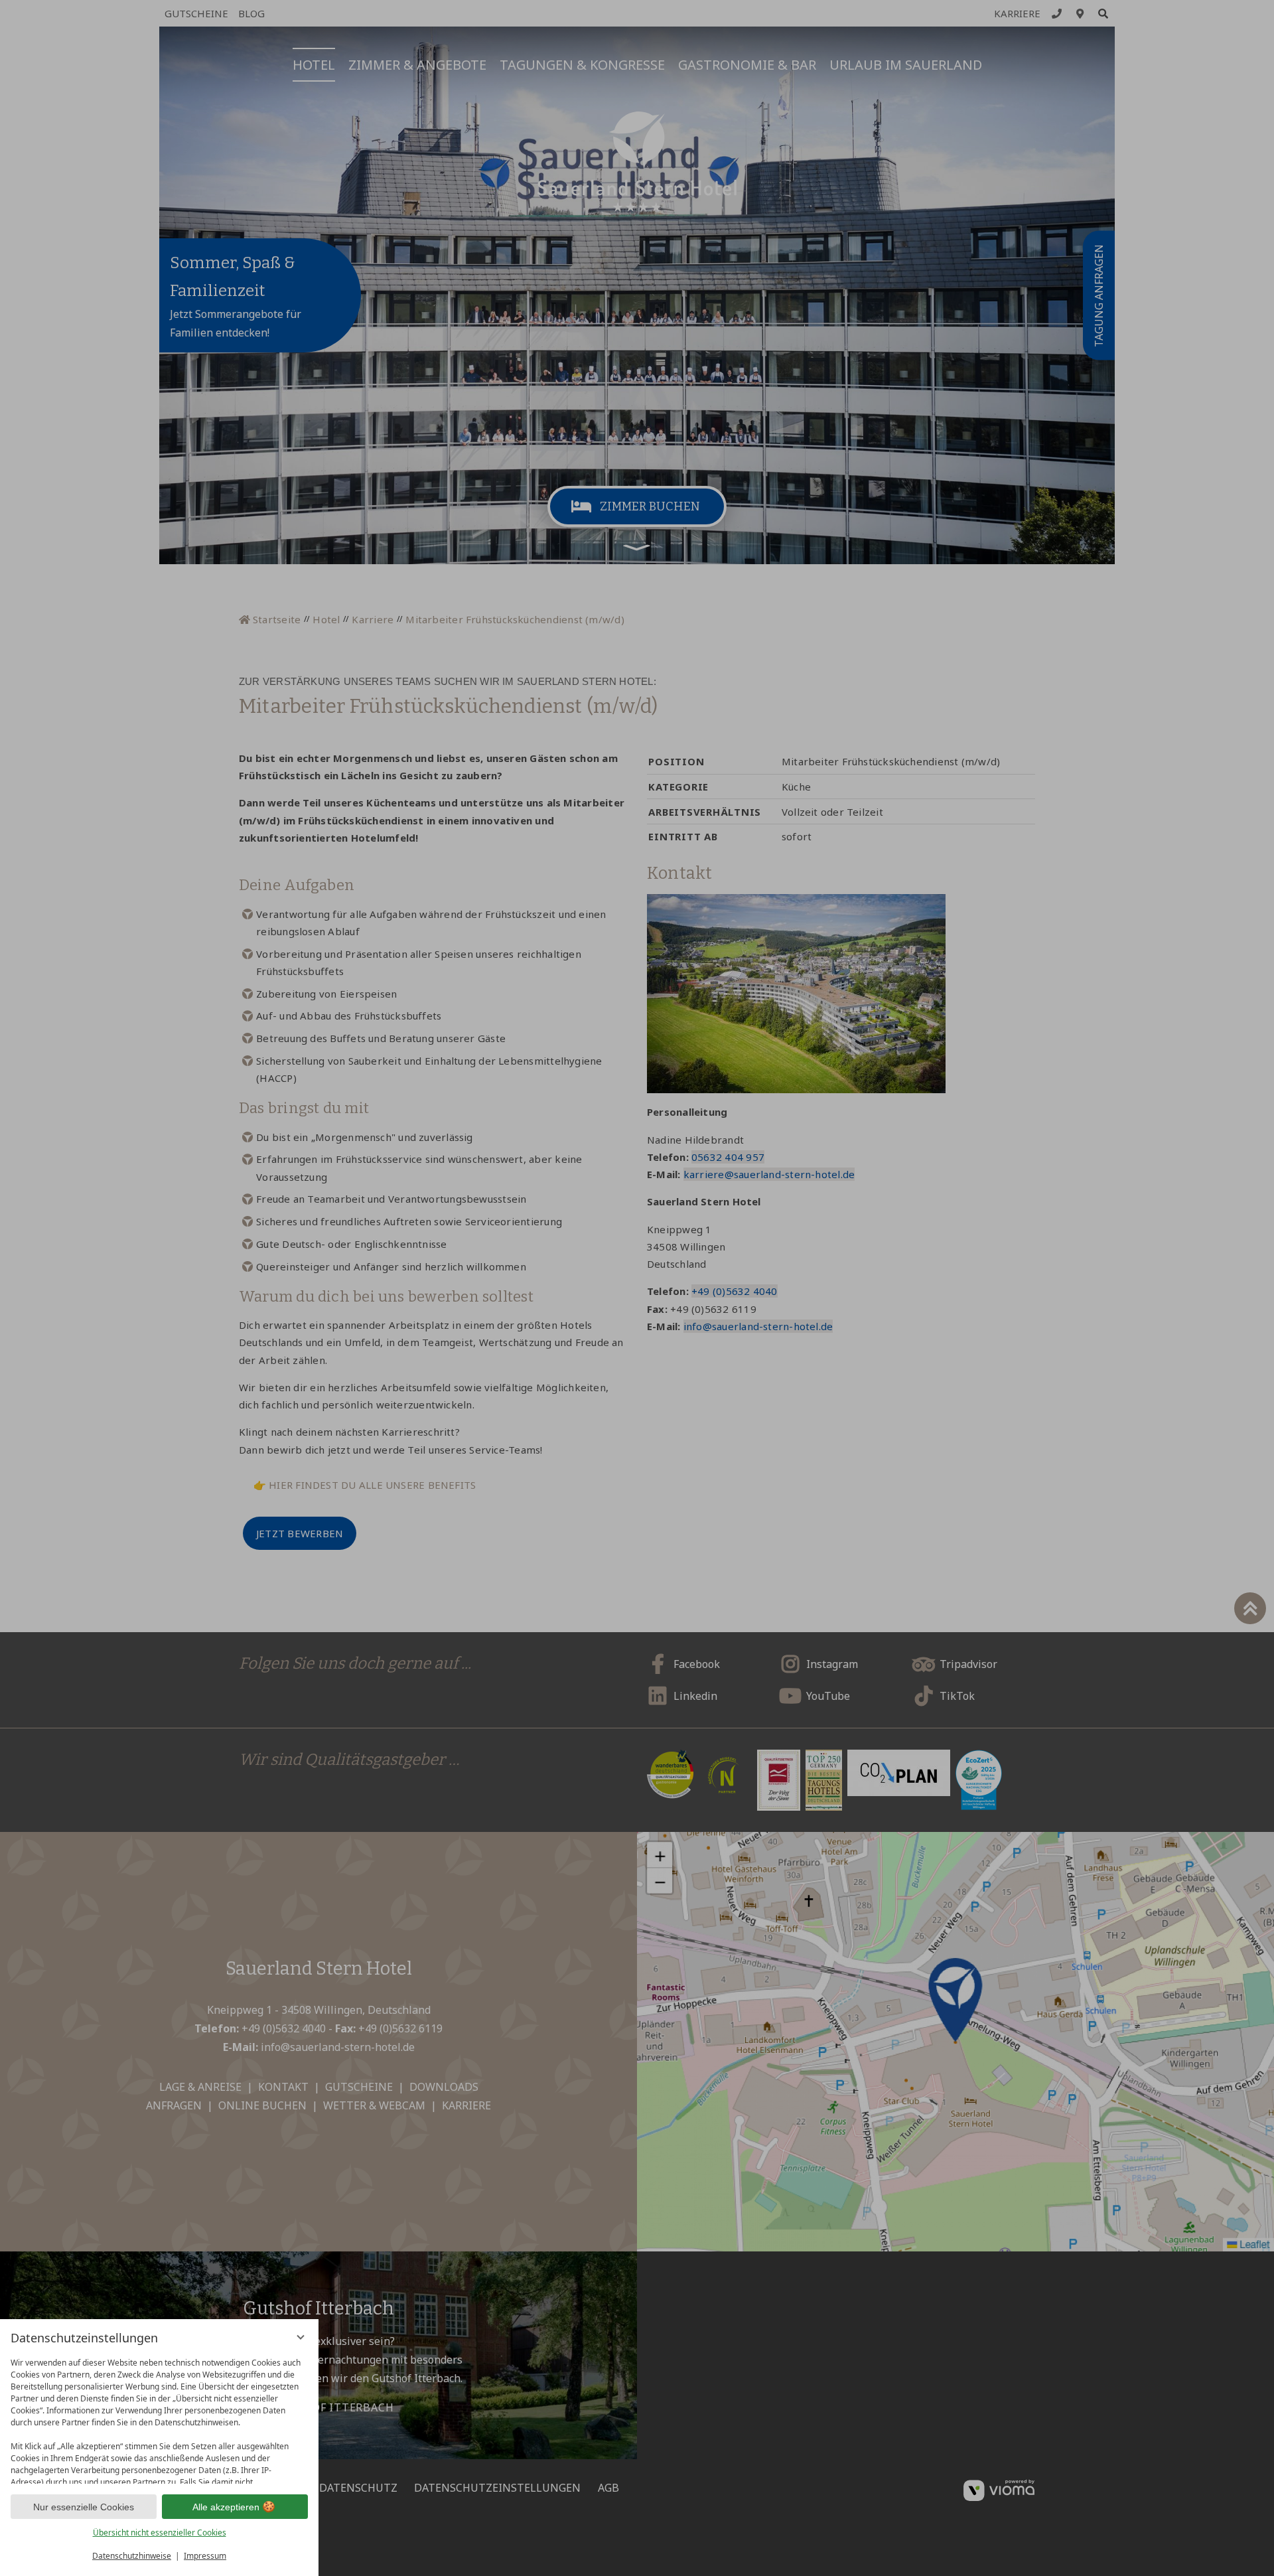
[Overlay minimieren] (301, 2337)
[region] (159, 2418)
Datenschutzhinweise (132, 2556)
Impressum (205, 2556)
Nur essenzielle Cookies (84, 2507)
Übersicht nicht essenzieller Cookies (160, 2533)
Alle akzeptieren (226, 2507)
